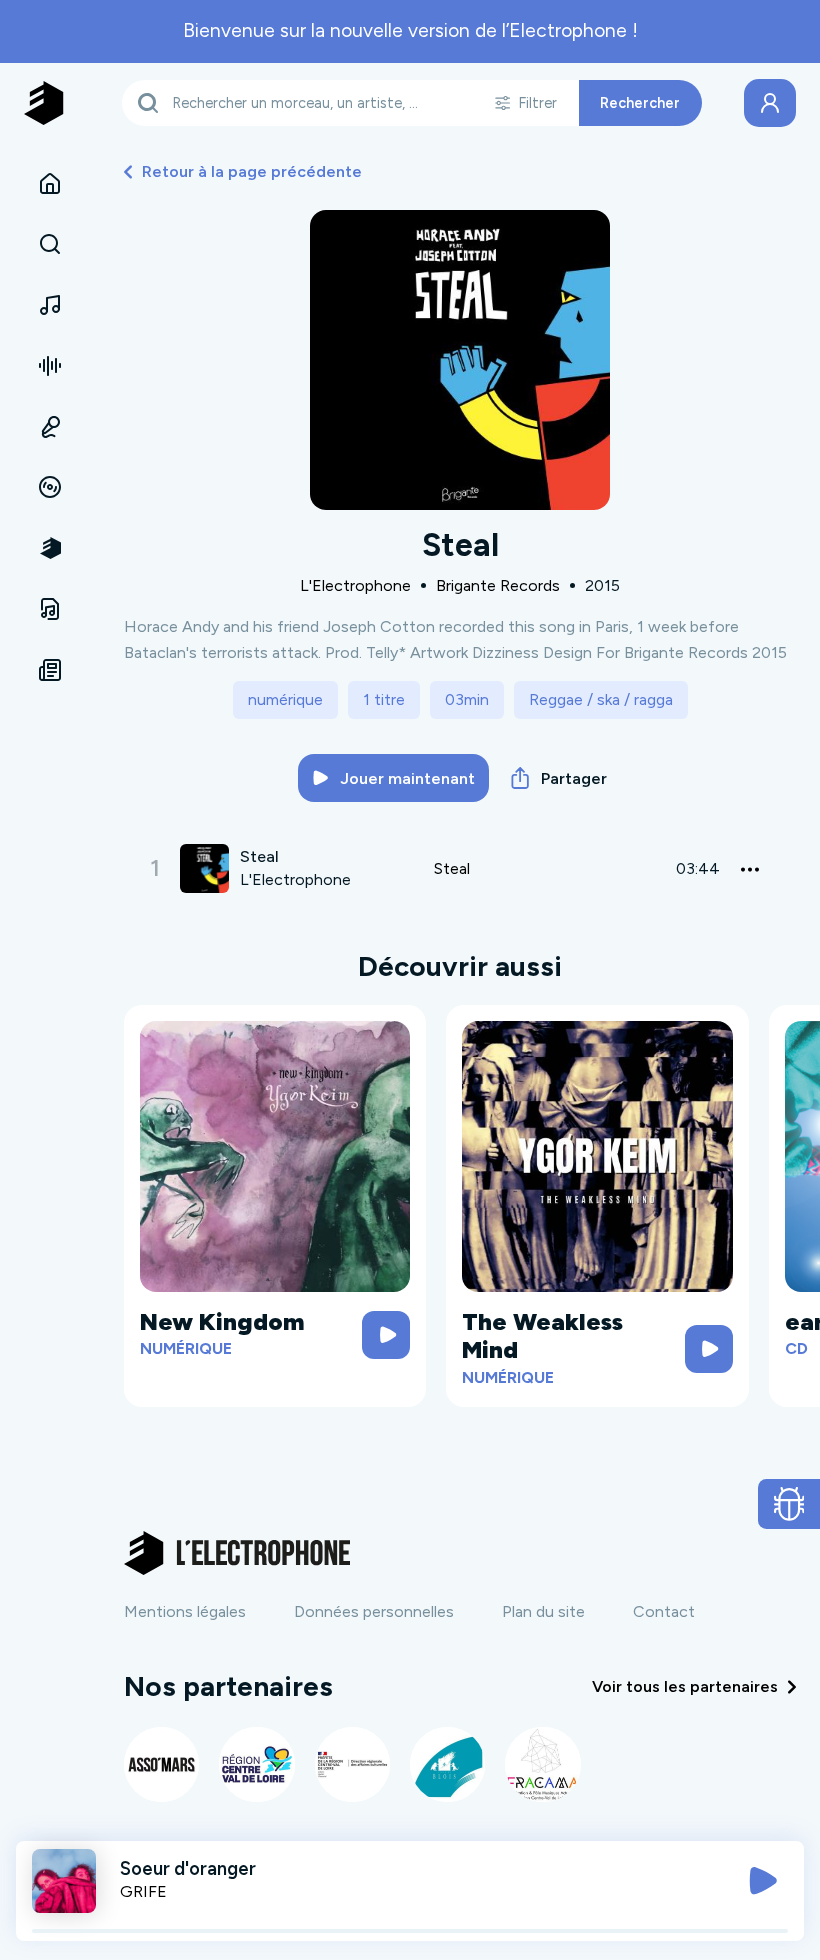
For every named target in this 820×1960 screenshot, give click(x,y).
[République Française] (352, 1764)
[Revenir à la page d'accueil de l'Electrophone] (44, 103)
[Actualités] (50, 670)
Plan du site (543, 1611)
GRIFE (143, 1891)
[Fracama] (542, 1764)
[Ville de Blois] (447, 1764)
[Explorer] (50, 245)
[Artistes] (50, 305)
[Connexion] (770, 103)
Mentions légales (185, 1611)
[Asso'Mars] (161, 1764)
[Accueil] (50, 184)
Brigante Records (498, 585)
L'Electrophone (355, 585)
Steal (452, 868)
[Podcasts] (50, 427)
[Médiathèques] (50, 609)
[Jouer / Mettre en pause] (763, 1881)
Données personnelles (374, 1611)
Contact (664, 1611)
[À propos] (50, 548)
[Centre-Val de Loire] (256, 1764)
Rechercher (640, 103)
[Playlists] (50, 366)
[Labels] (50, 488)
